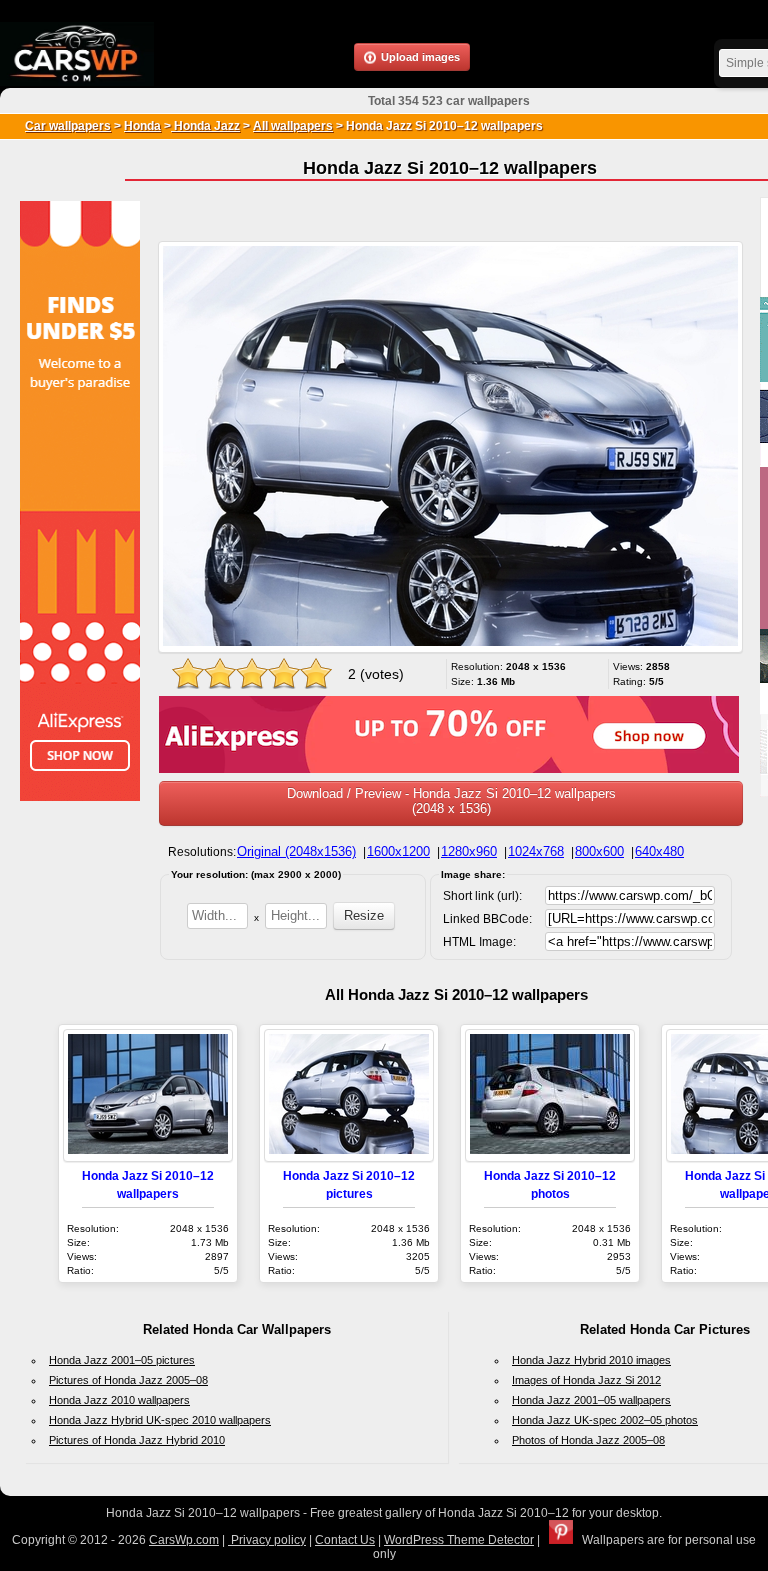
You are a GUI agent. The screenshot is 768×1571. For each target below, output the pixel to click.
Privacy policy (267, 1540)
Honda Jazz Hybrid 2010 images (591, 1360)
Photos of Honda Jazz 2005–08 (588, 1440)
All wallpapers (293, 126)
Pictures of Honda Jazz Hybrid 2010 (137, 1440)
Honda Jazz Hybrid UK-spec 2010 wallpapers (160, 1420)
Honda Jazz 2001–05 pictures (122, 1360)
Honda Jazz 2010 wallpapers (119, 1400)
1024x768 (536, 851)
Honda (142, 126)
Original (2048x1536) (296, 851)
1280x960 (469, 851)
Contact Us (345, 1540)
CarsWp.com (184, 1540)
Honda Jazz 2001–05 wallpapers (591, 1400)
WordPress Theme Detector (459, 1540)
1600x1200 (398, 851)
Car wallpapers (68, 126)
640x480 (659, 851)
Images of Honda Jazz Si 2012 (586, 1380)
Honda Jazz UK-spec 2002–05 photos (605, 1420)
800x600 (599, 851)
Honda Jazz (205, 126)
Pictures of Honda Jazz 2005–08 (128, 1380)
